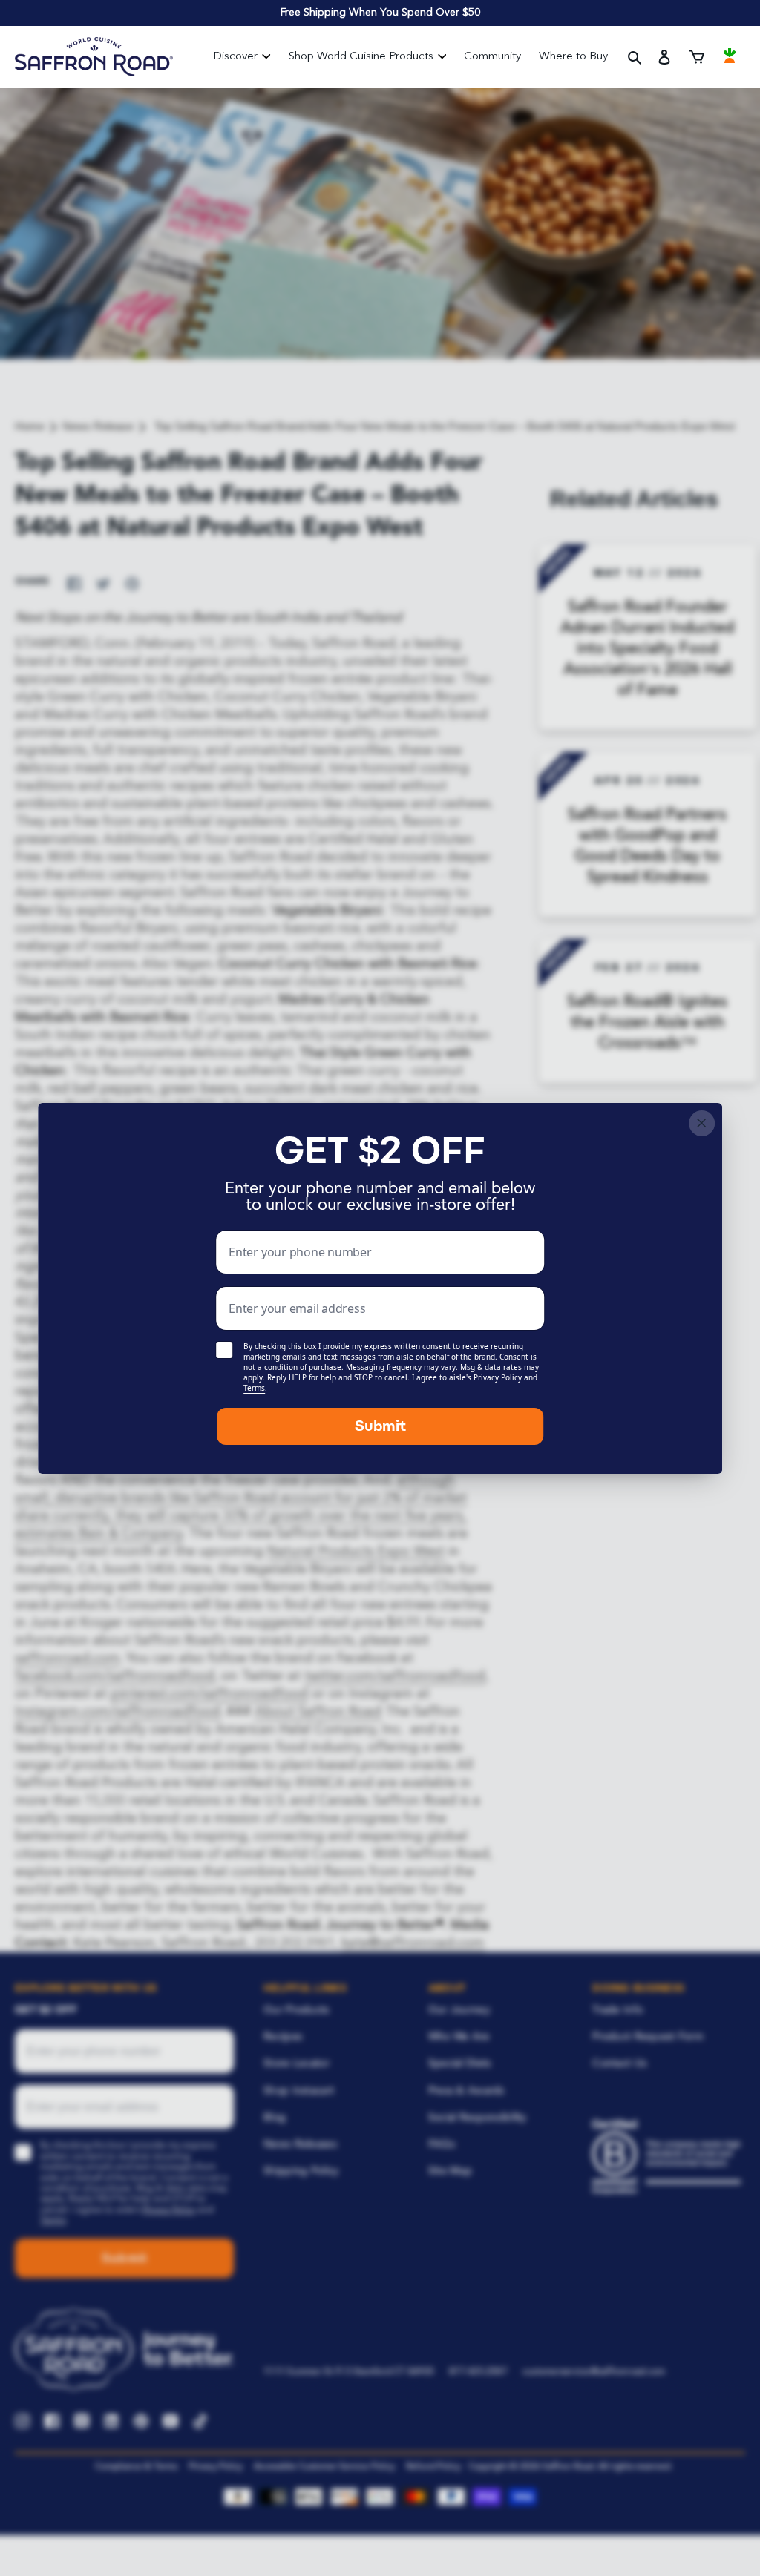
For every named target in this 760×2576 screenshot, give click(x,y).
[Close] (702, 1123)
